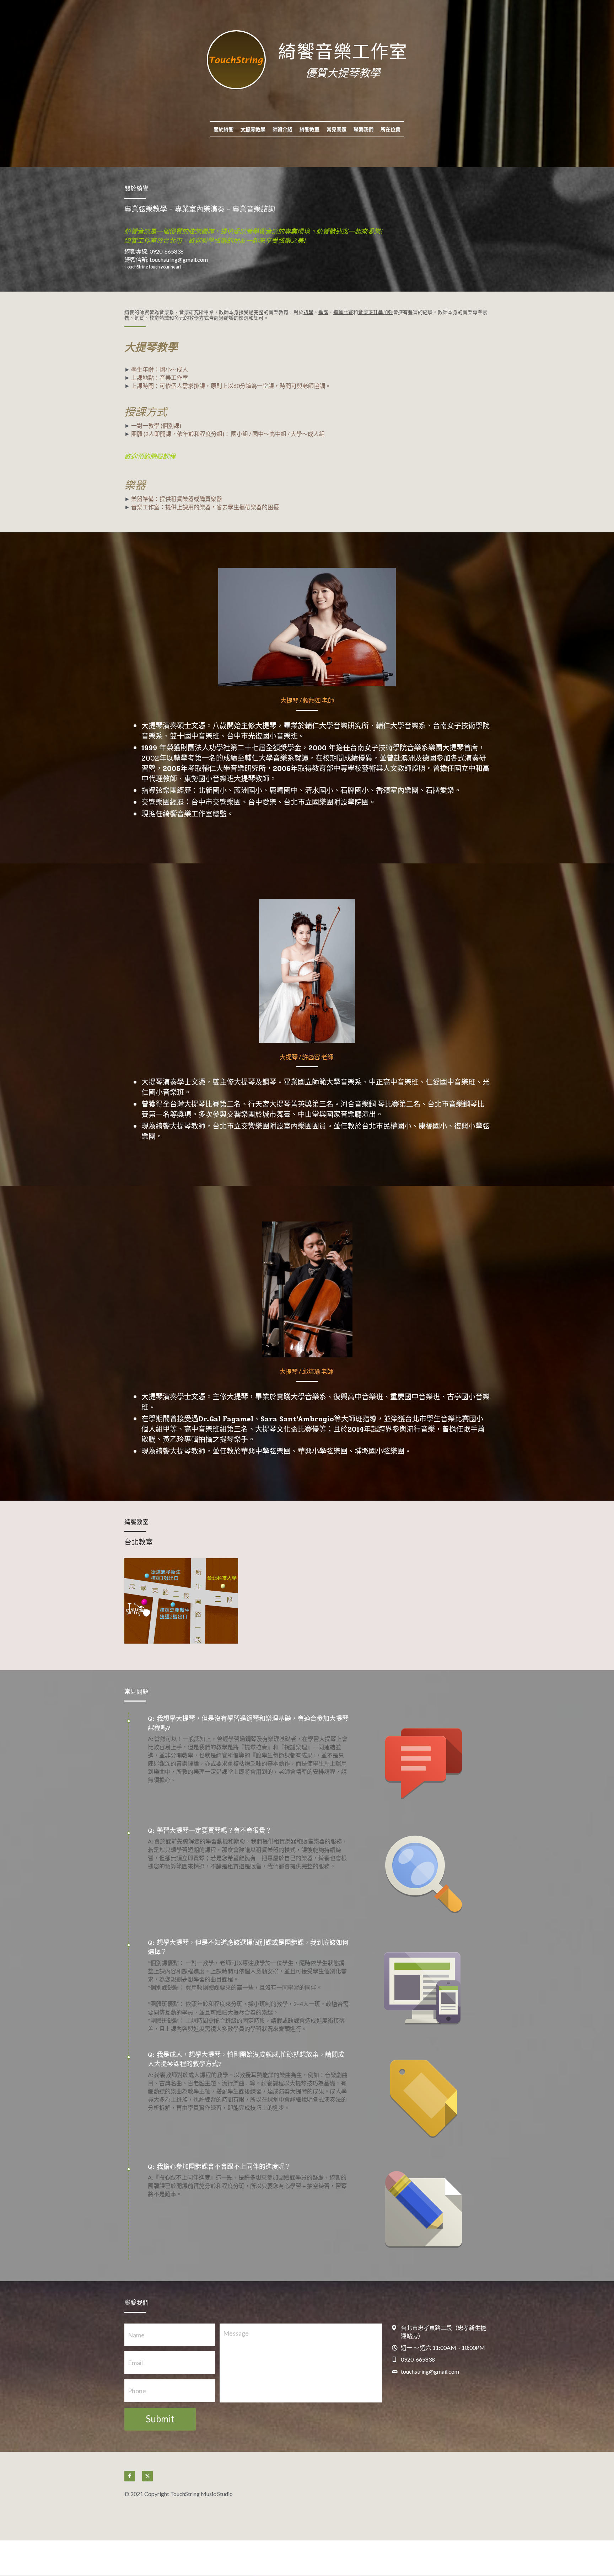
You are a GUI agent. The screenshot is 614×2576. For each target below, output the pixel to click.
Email (135, 2363)
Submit (160, 2419)
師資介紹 (282, 129)
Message (236, 2333)
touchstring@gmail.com (179, 259)
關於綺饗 (223, 129)
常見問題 (336, 129)
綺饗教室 (309, 129)
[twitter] (147, 2476)
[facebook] (130, 2476)
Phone (137, 2390)
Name (136, 2335)
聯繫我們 (363, 129)
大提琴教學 (253, 129)
